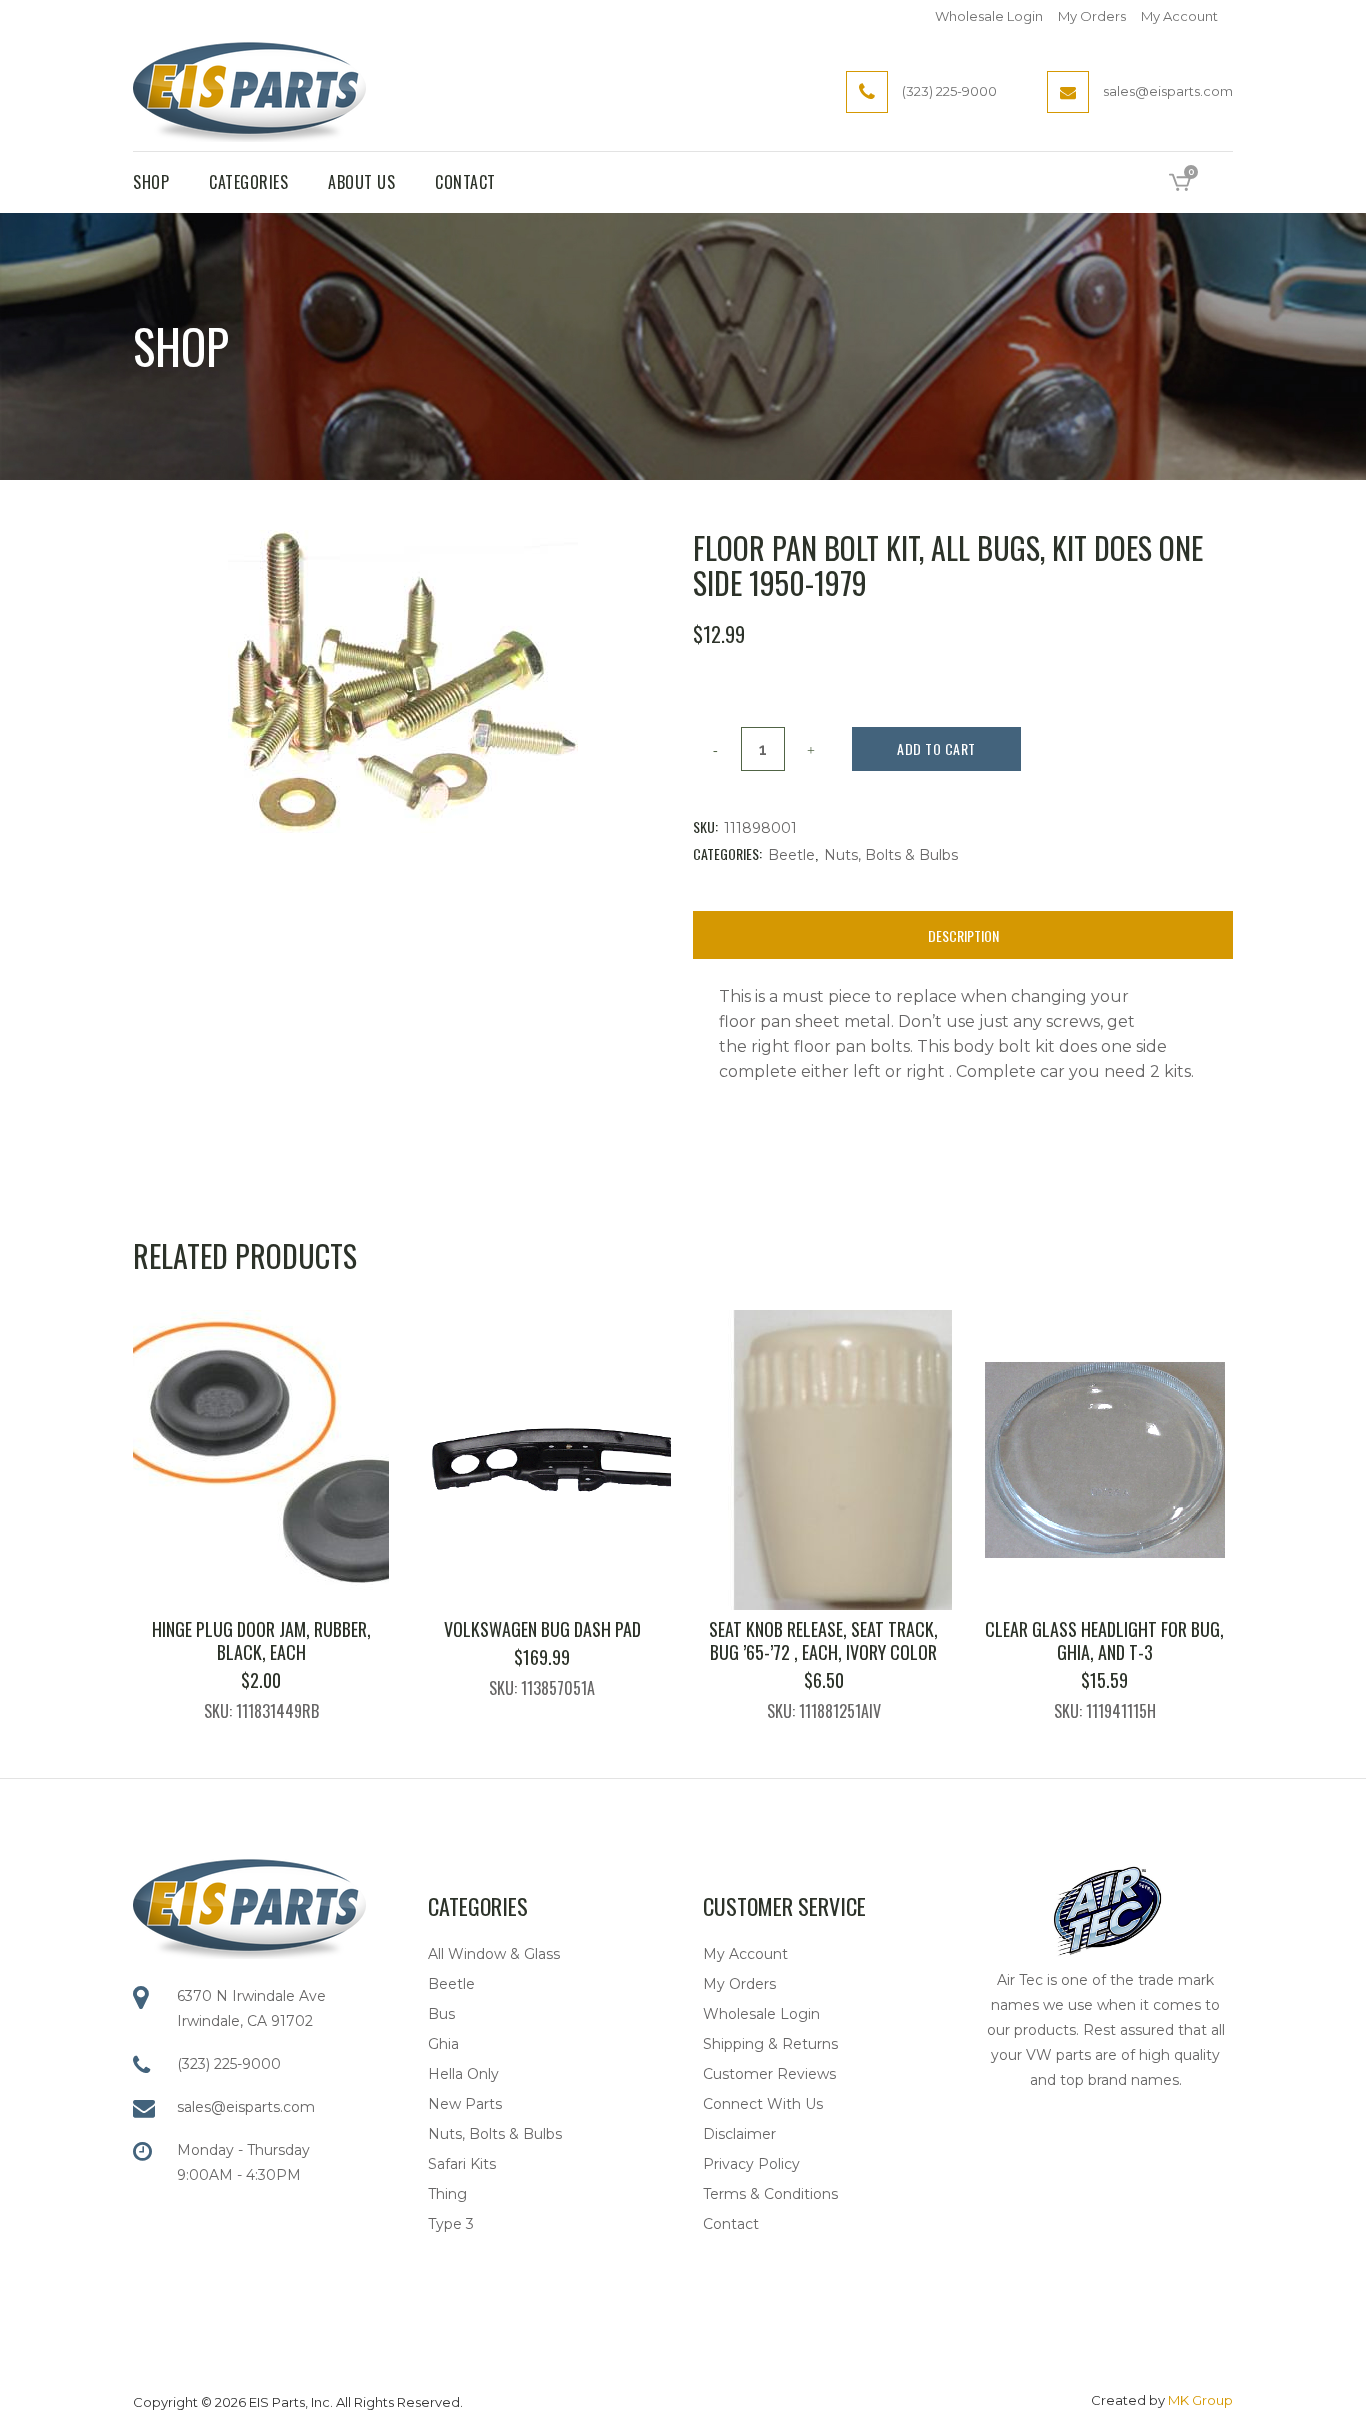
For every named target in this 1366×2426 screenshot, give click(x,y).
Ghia (443, 2044)
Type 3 (451, 2224)
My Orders (1092, 16)
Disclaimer (739, 2134)
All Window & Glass (494, 1954)
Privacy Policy (751, 2164)
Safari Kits (462, 2164)
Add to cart (936, 748)
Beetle (791, 855)
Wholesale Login (989, 16)
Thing (447, 2194)
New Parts (465, 2104)
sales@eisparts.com (246, 2107)
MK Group (1200, 2400)
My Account (1179, 16)
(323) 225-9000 (229, 2064)
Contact (731, 2224)
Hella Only (463, 2074)
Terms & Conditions (770, 2194)
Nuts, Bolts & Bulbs (891, 855)
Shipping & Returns (770, 2044)
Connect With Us (763, 2104)
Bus (441, 2014)
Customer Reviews (769, 2074)
